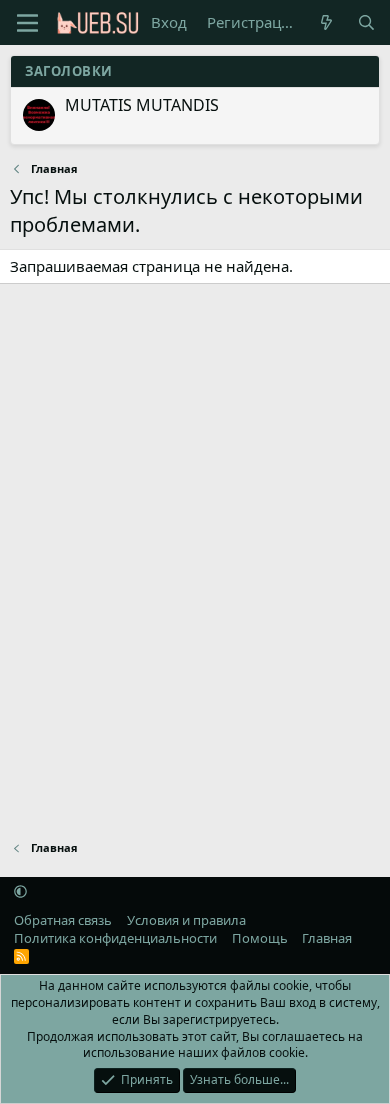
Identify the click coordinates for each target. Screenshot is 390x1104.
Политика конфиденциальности (115, 938)
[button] (20, 892)
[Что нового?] (326, 22)
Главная (327, 938)
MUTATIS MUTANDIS (142, 105)
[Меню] (27, 23)
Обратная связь (63, 920)
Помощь (260, 938)
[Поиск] (366, 22)
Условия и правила (186, 920)
